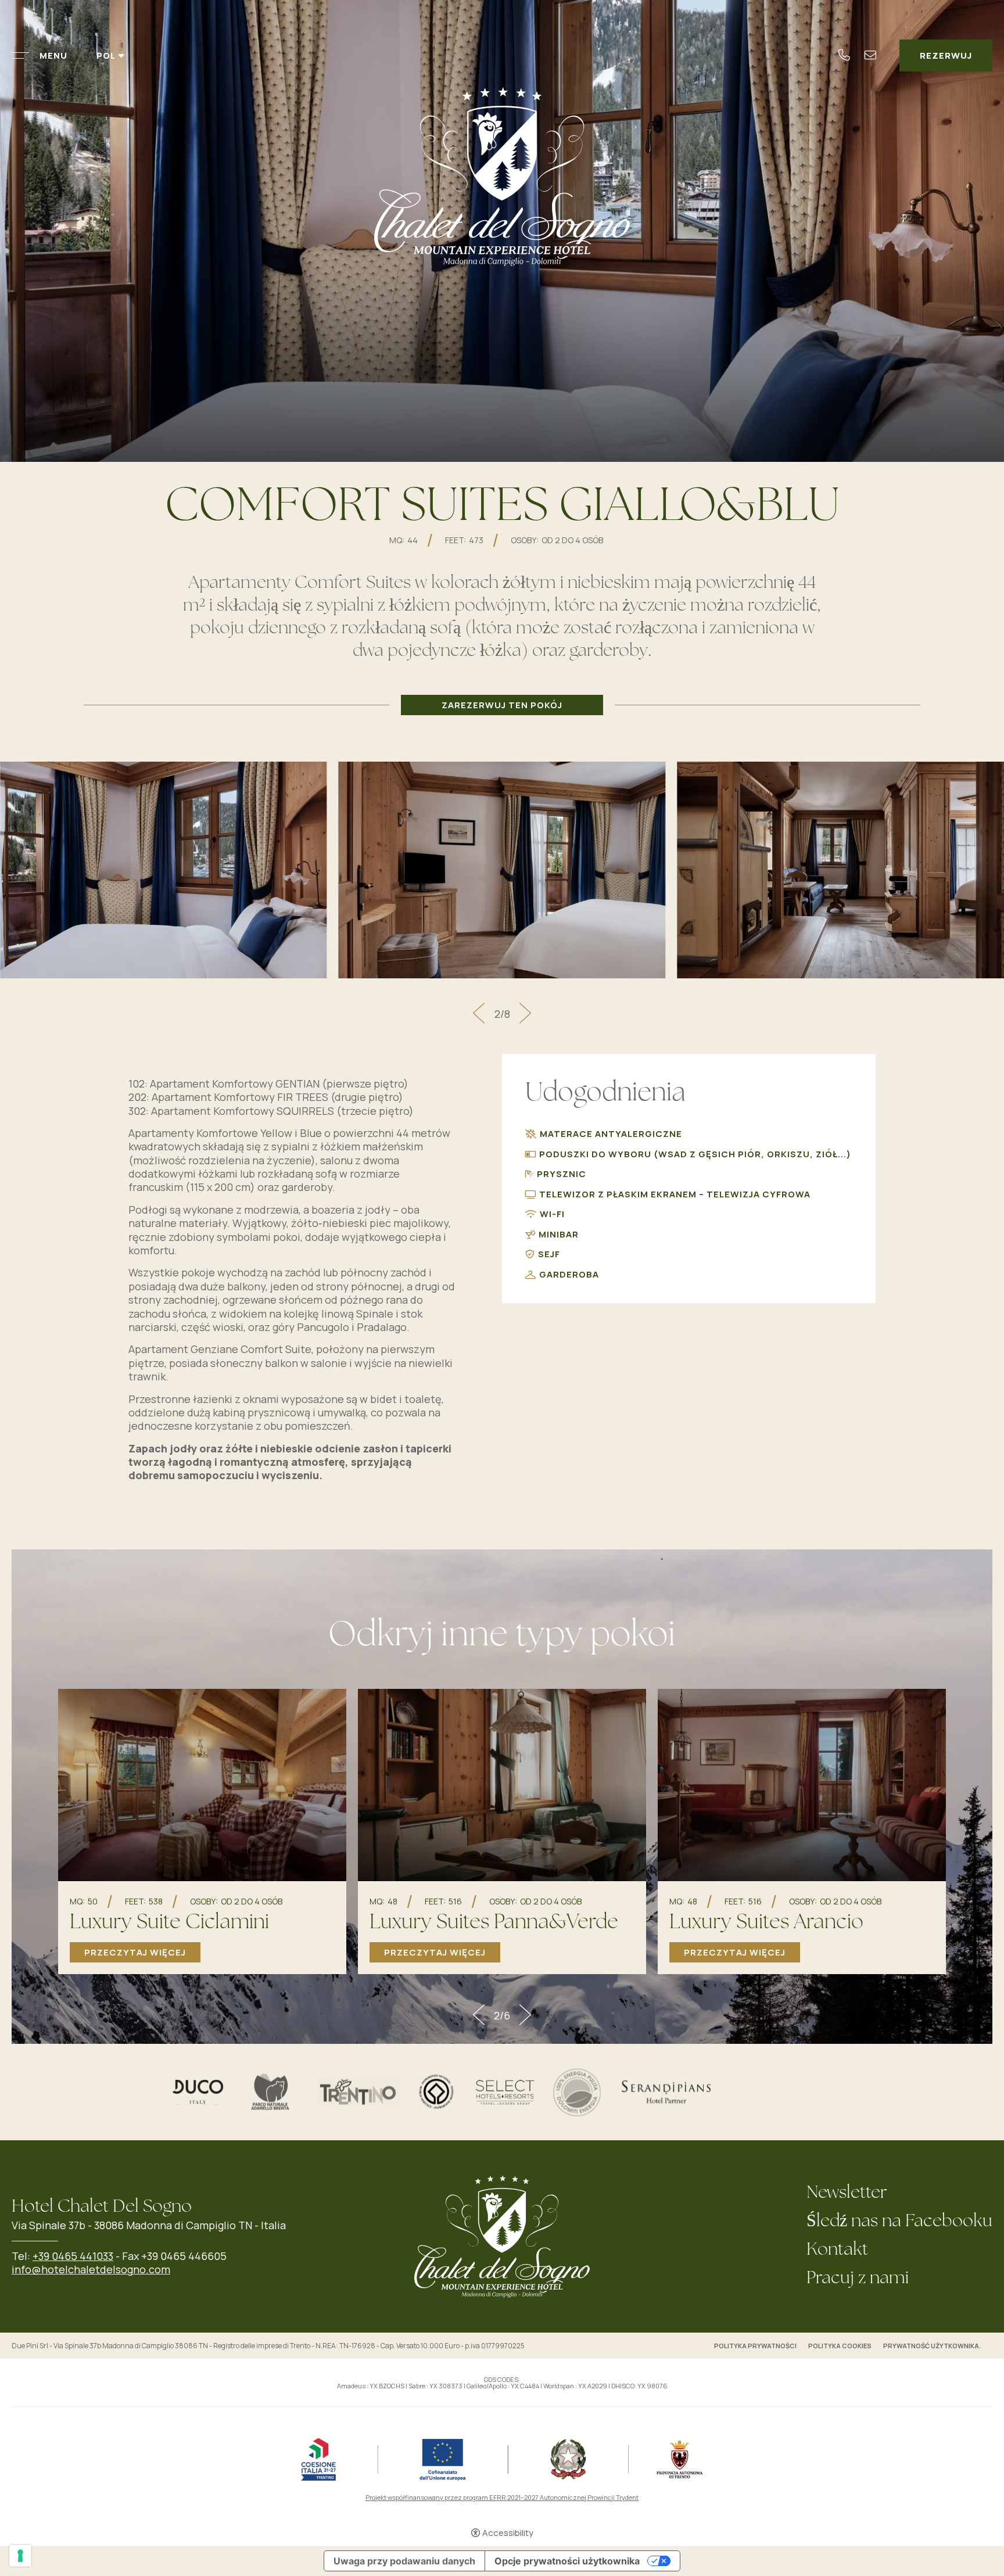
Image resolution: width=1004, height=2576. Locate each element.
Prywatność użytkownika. (932, 2346)
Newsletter (847, 2193)
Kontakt (837, 2250)
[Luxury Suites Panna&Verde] (502, 1784)
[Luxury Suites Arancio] (802, 1784)
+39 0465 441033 (73, 2256)
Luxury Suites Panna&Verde (494, 1923)
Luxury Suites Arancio (766, 1923)
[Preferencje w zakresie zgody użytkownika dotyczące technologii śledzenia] (20, 2556)
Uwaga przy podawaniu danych (404, 2561)
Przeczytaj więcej (135, 1952)
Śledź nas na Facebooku (899, 2222)
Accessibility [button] (508, 2533)
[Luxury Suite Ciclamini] (202, 1784)
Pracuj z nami (858, 2279)
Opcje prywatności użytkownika (567, 2561)
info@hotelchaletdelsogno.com (91, 2269)
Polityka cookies (840, 2346)
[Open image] (164, 869)
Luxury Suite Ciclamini (169, 1923)
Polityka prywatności (755, 2346)
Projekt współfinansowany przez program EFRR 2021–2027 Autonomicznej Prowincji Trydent (502, 2497)
